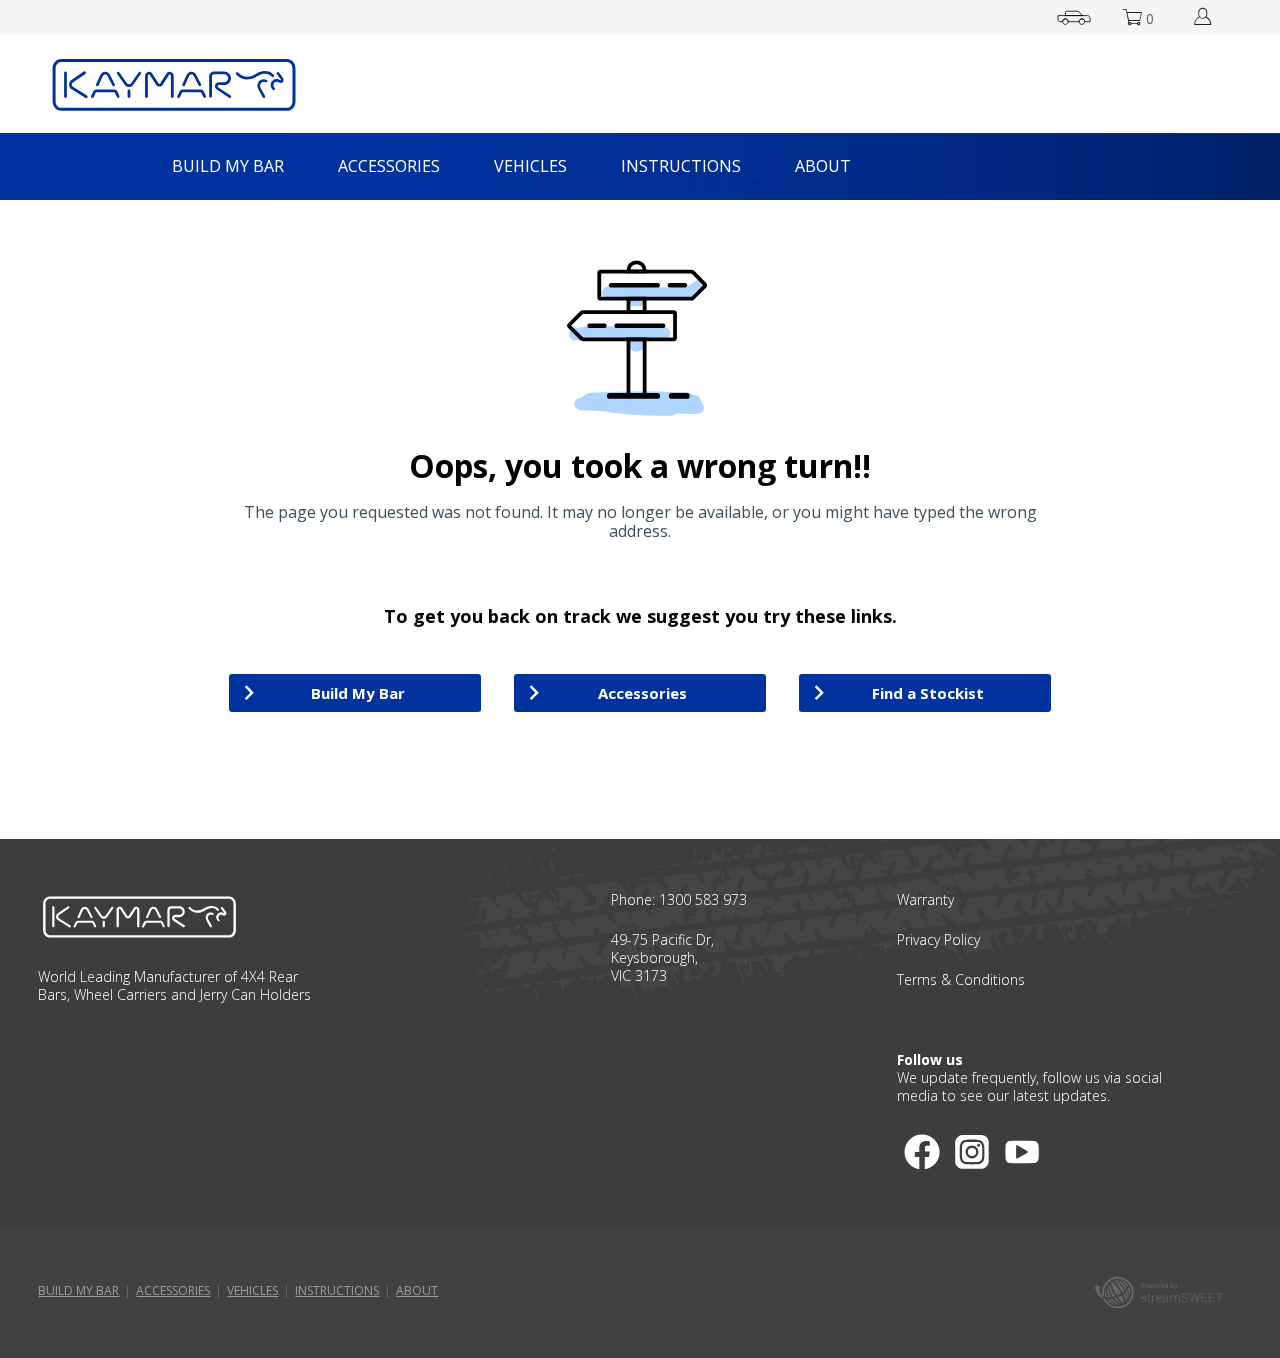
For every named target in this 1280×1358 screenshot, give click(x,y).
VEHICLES (530, 166)
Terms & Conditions (961, 979)
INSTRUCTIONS (681, 166)
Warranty (925, 899)
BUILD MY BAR (228, 166)
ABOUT (823, 166)
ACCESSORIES (389, 166)
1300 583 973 (703, 899)
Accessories (642, 693)
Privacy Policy (938, 939)
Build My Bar (358, 693)
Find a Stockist (928, 693)
